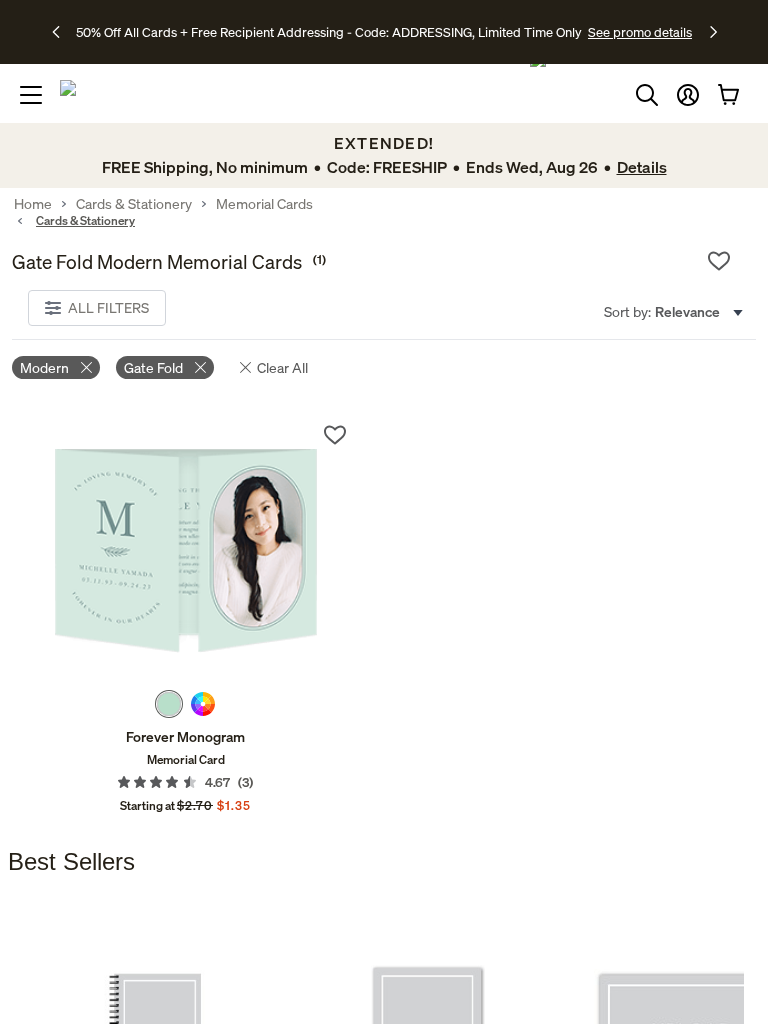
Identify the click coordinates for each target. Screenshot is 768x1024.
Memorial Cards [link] (264, 204)
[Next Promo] (713, 32)
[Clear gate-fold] (200, 367)
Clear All (282, 367)
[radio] (169, 704)
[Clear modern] (86, 367)
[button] (688, 95)
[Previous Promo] (62, 32)
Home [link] (33, 204)
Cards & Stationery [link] (134, 204)
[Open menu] (31, 95)
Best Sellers (71, 861)
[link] (185, 551)
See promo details (640, 32)
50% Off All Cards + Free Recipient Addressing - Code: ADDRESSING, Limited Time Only (329, 32)
